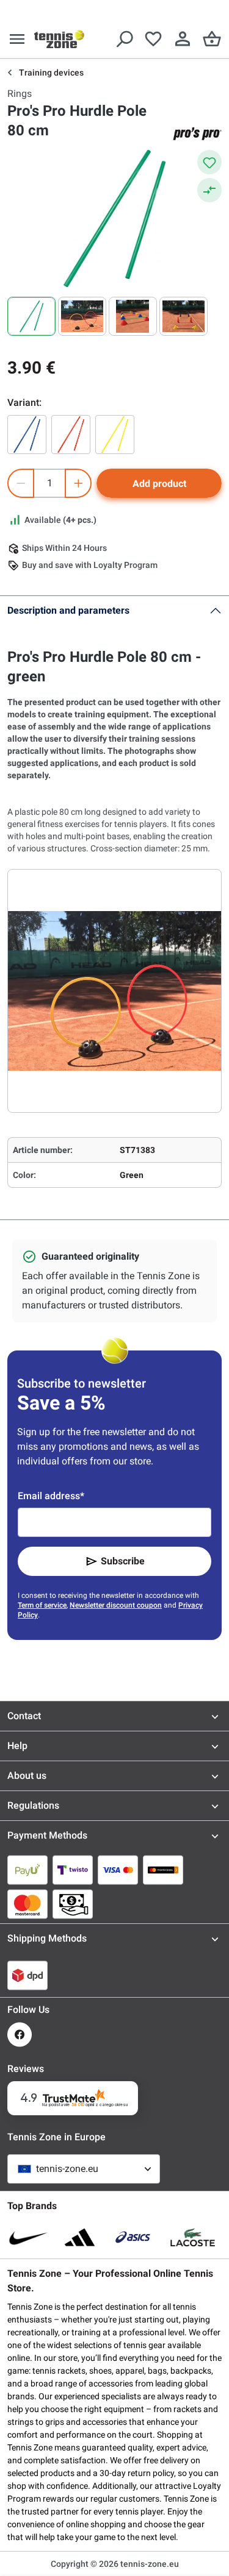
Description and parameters (68, 610)
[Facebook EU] (20, 2035)
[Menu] (17, 39)
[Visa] (118, 1870)
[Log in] (183, 39)
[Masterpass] (163, 1870)
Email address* (51, 1496)
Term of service (42, 1605)
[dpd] (27, 1975)
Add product (159, 484)
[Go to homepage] (59, 39)
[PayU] (27, 1870)
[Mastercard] (27, 1904)
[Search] (124, 39)
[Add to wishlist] (209, 162)
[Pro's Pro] (197, 133)
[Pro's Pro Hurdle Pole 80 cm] (27, 435)
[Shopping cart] (212, 39)
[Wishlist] (153, 39)
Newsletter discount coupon (116, 1605)
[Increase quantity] (78, 483)
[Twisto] (73, 1870)
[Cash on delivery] (73, 1904)
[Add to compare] (209, 190)
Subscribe (123, 1561)
